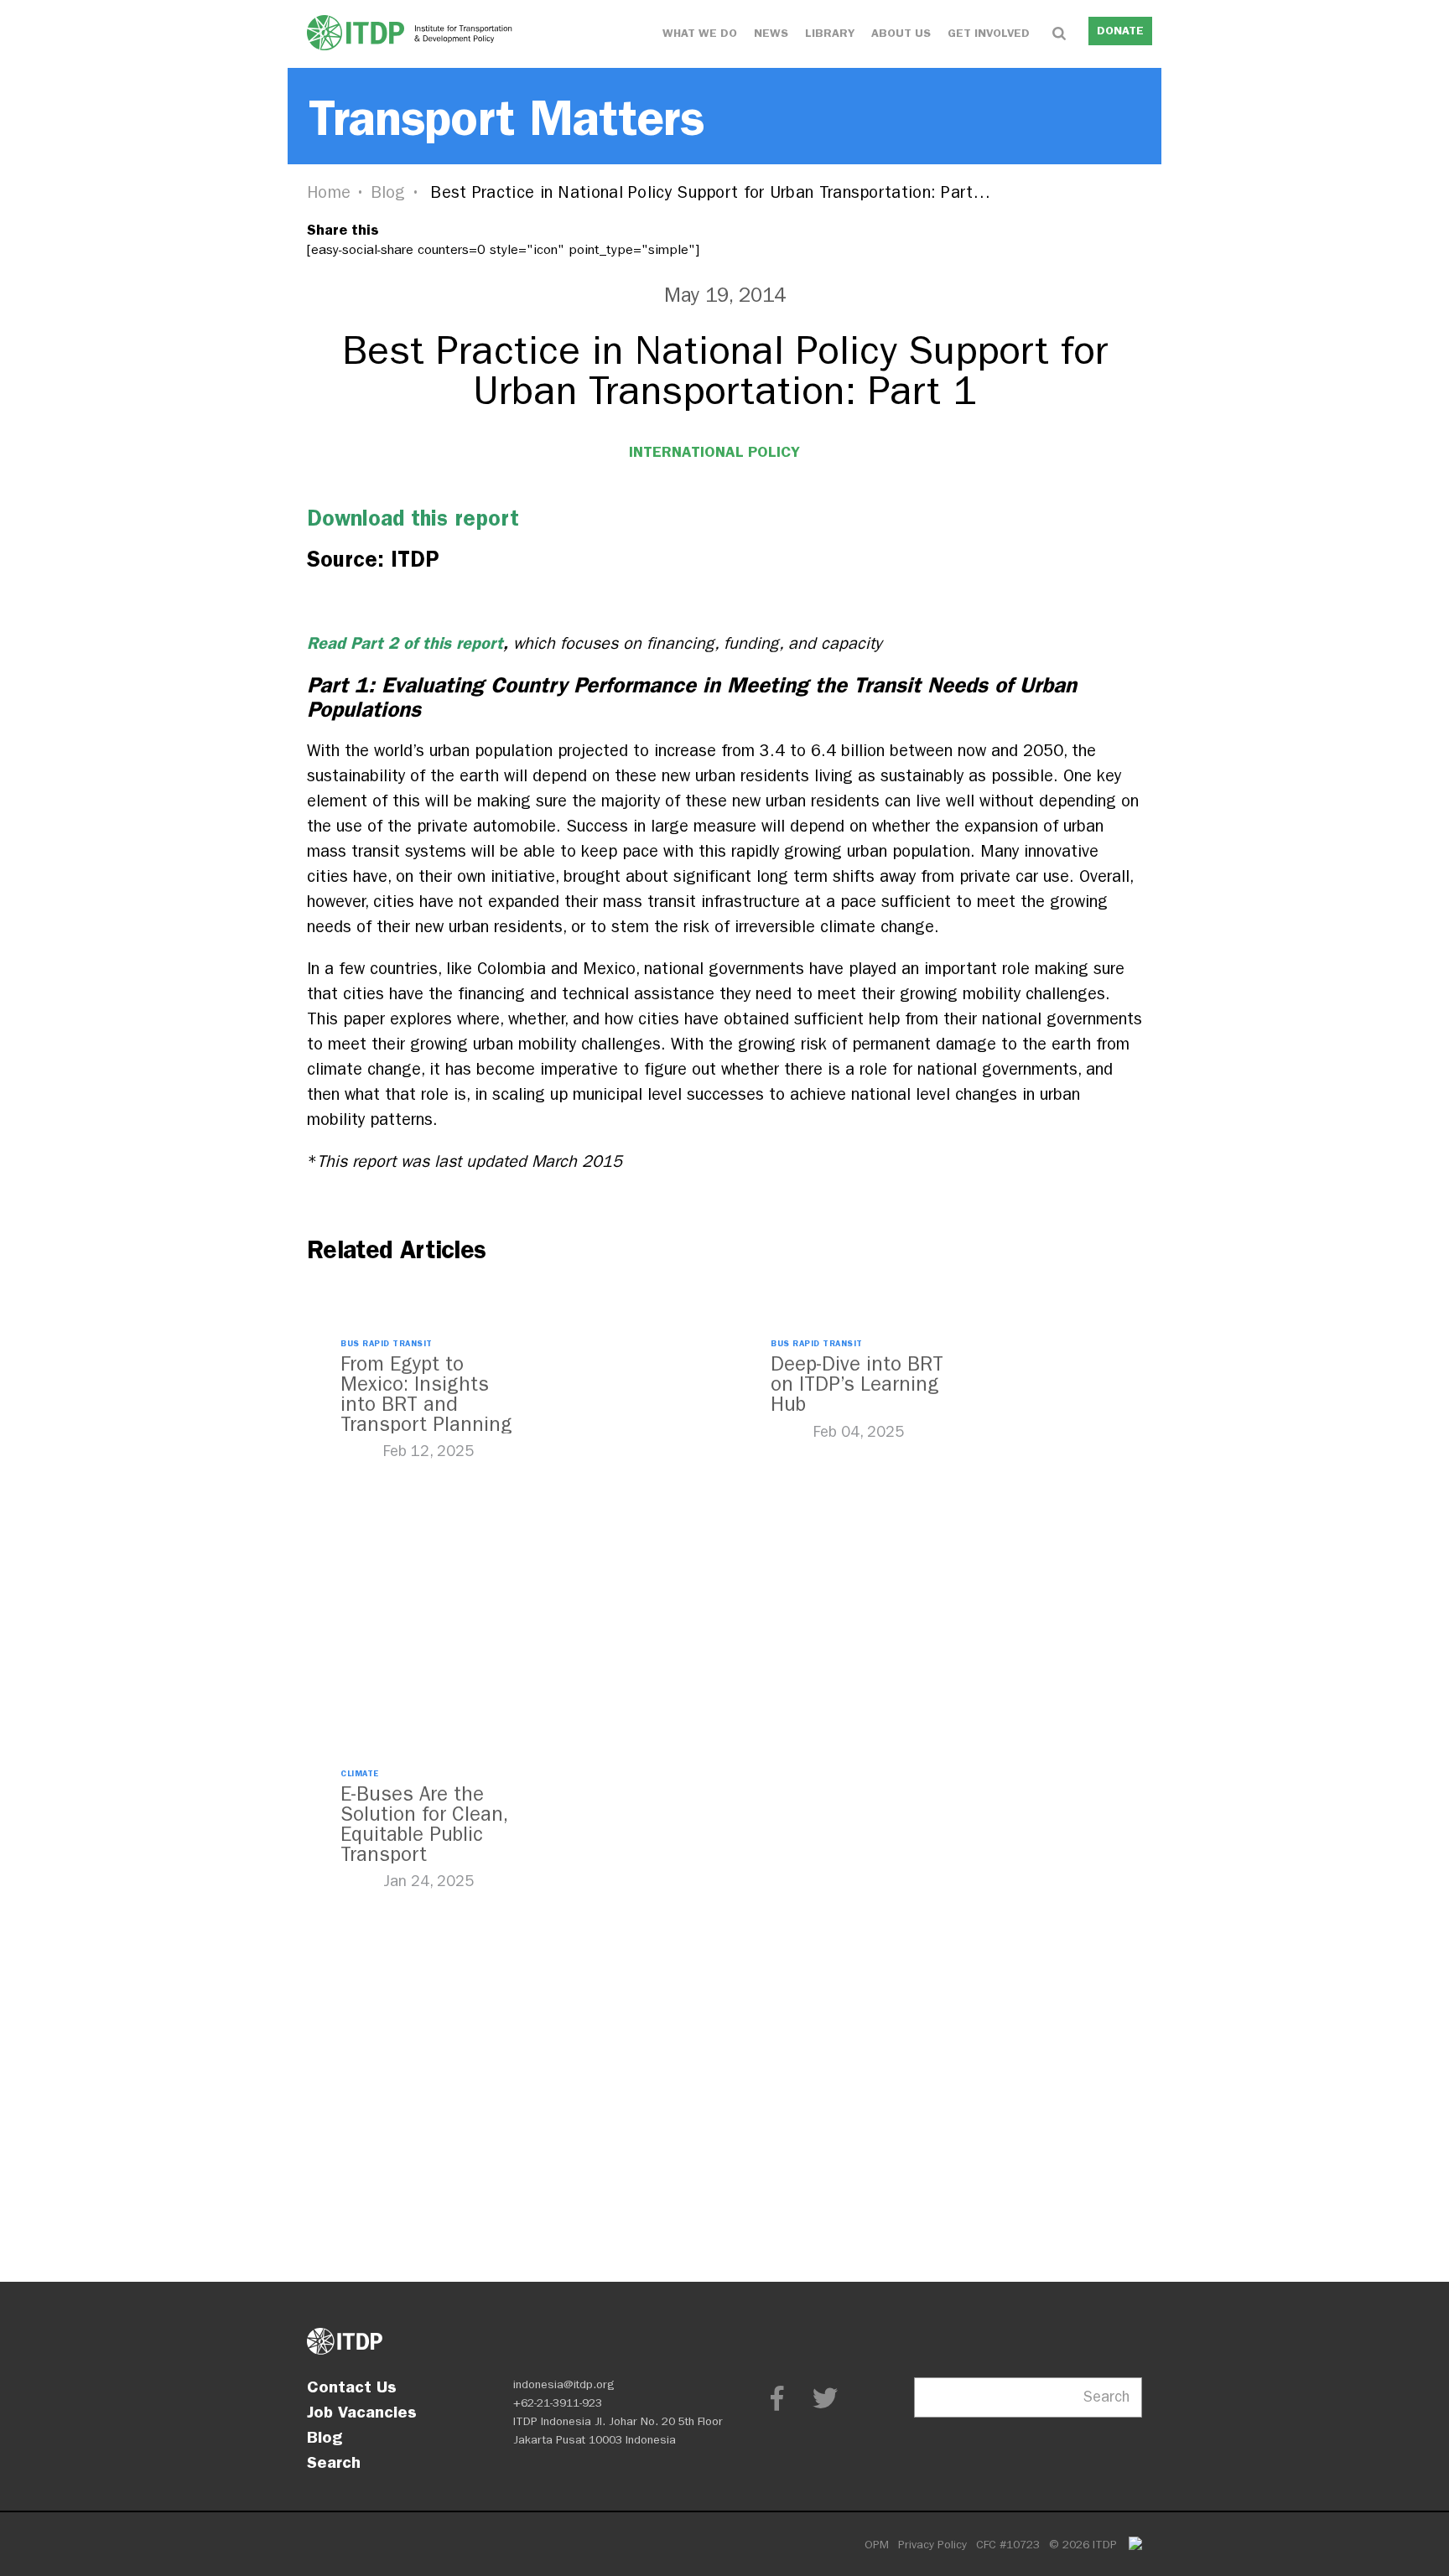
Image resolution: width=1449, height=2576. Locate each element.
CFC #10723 (1008, 2545)
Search (334, 2462)
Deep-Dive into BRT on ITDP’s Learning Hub (857, 1384)
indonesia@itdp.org (564, 2384)
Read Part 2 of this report (405, 643)
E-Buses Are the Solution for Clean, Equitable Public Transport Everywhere (424, 1834)
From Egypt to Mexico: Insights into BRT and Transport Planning (426, 1394)
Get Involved (989, 33)
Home (329, 192)
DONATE (1120, 31)
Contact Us (352, 2387)
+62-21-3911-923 (558, 2403)
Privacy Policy (932, 2545)
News (771, 33)
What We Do (700, 33)
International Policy (714, 452)
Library (830, 33)
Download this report (413, 518)
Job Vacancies (362, 2412)
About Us (901, 33)
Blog (388, 192)
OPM (877, 2545)
